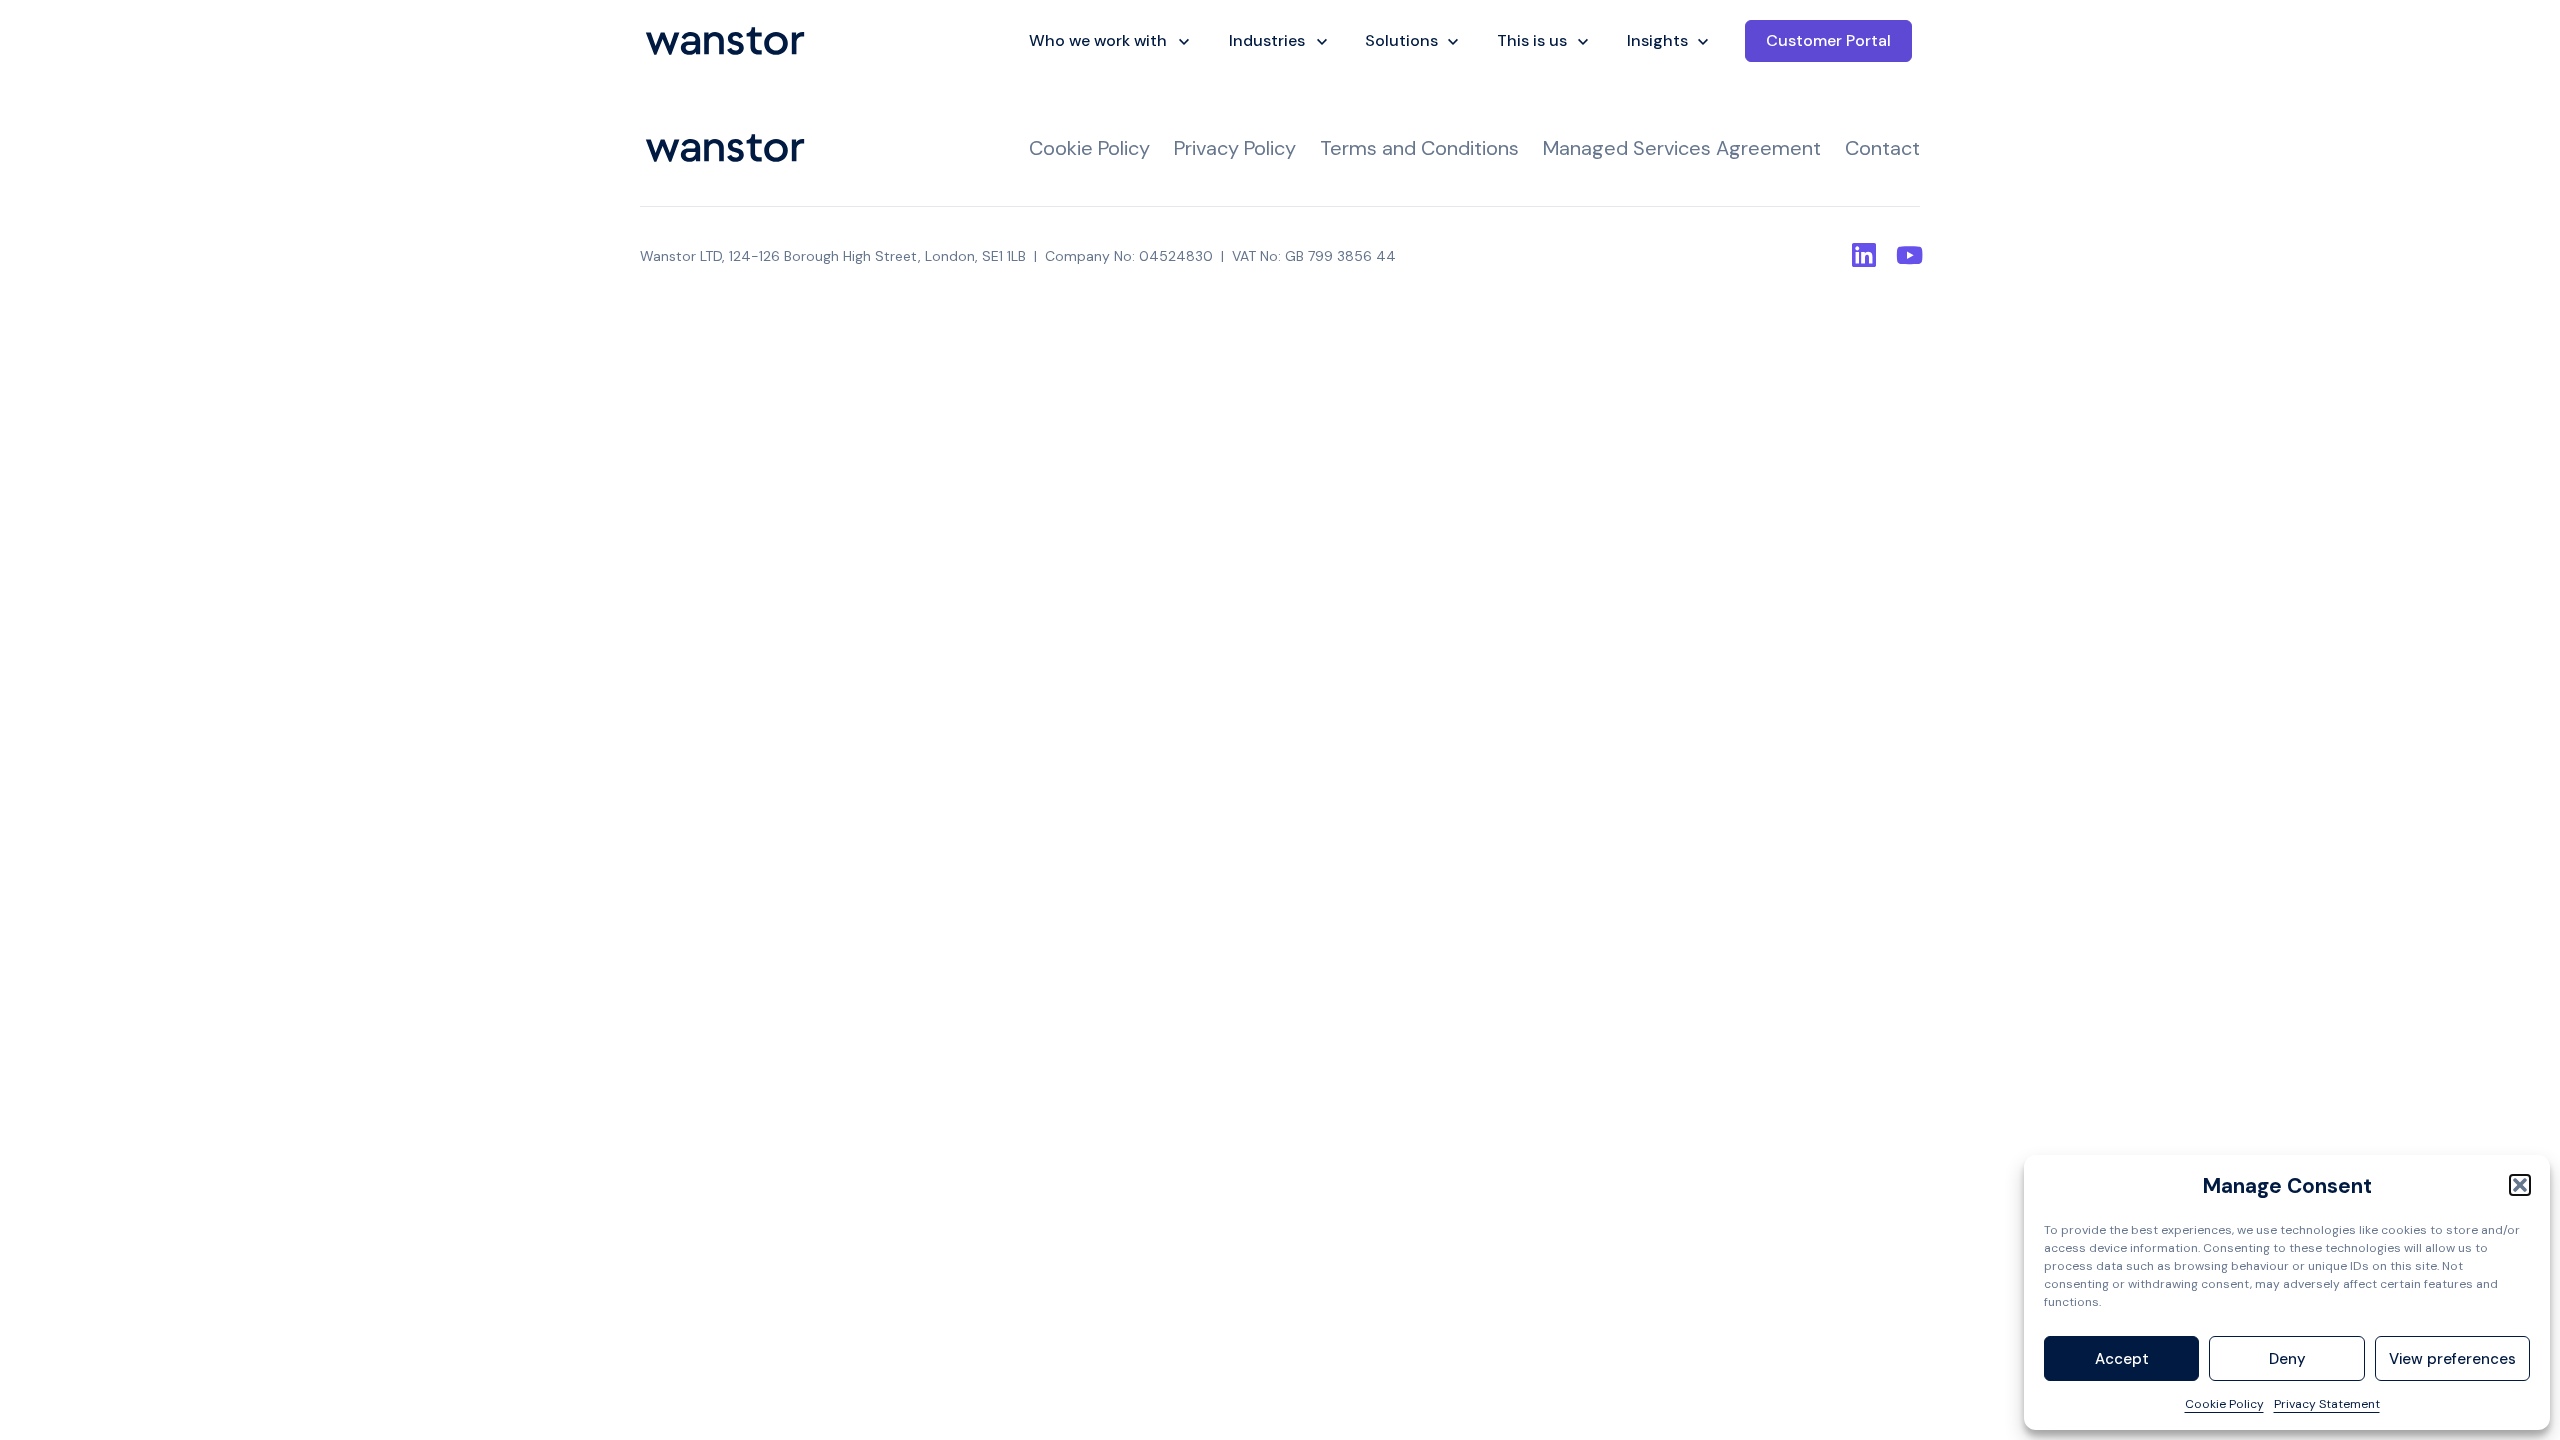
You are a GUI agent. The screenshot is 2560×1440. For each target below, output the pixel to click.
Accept (2122, 1359)
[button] (2520, 1185)
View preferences (2452, 1359)
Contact (1882, 148)
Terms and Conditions (1419, 148)
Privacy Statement (2327, 1404)
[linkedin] (1864, 255)
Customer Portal (1828, 40)
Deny (2287, 1359)
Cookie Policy (2224, 1404)
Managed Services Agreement (1682, 148)
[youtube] (1908, 255)
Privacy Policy (1235, 148)
